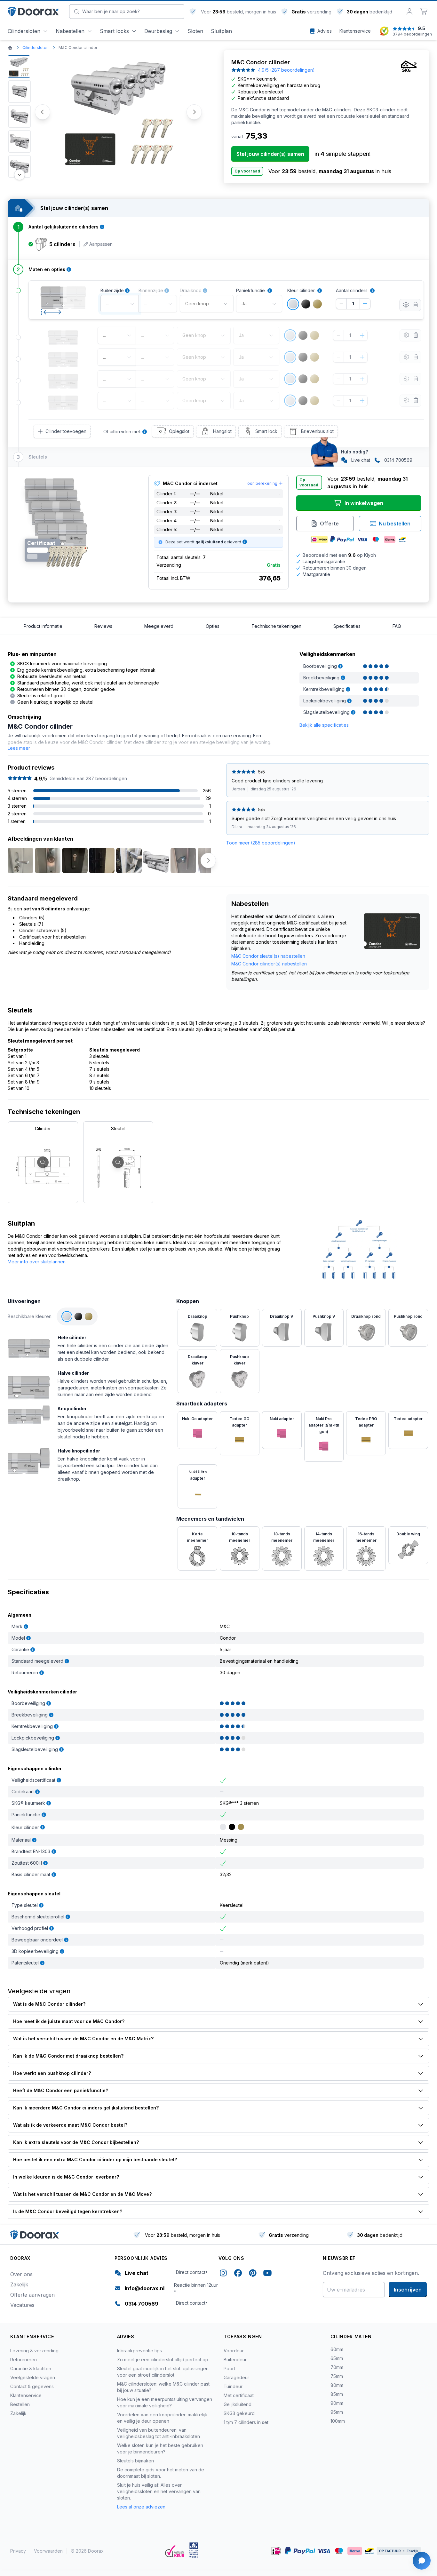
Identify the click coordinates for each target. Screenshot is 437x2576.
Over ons (21, 2274)
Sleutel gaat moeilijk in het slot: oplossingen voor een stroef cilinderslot (163, 2372)
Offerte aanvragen (32, 2295)
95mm (337, 2412)
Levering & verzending (34, 2351)
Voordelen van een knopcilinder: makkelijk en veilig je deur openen (162, 2418)
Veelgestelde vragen (33, 2377)
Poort (229, 2368)
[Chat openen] (422, 2561)
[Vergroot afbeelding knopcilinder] (29, 1414)
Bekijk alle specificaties (324, 725)
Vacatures (22, 2305)
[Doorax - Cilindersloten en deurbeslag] (33, 12)
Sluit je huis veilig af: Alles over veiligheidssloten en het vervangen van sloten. (159, 2491)
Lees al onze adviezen (141, 2507)
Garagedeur (236, 2377)
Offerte (329, 524)
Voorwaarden (48, 2551)
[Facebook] (238, 2274)
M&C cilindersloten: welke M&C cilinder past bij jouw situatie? (163, 2387)
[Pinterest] (253, 2274)
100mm (338, 2421)
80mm (337, 2385)
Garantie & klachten (31, 2368)
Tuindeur (233, 2386)
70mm (337, 2367)
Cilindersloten (24, 31)
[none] (309, 291)
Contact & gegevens (32, 2386)
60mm (337, 2349)
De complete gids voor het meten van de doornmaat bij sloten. (161, 2473)
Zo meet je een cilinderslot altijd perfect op (163, 2360)
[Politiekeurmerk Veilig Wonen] (194, 2550)
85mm (337, 2394)
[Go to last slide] (43, 112)
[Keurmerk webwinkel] (175, 2551)
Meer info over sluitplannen (37, 1262)
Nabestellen (70, 31)
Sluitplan (221, 31)
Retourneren (24, 2360)
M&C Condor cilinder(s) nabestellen (269, 964)
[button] (19, 67)
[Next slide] (194, 112)
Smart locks (114, 31)
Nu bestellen (395, 524)
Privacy (18, 2551)
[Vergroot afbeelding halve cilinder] (29, 1384)
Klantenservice (26, 2395)
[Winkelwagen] (424, 12)
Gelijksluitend (238, 2404)
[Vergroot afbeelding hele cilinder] (29, 1346)
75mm (337, 2376)
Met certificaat (239, 2395)
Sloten (195, 31)
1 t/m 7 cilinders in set (246, 2422)
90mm (337, 2403)
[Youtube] (267, 2274)
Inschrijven (408, 2290)
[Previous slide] (10, 860)
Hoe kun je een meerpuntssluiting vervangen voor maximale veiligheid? (165, 2402)
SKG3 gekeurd (239, 2413)
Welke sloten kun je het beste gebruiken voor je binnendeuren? (160, 2448)
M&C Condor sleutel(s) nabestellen (268, 956)
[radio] (293, 304)
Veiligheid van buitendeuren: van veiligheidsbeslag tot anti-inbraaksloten (159, 2433)
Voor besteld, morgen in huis (238, 12)
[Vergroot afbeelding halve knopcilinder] (29, 1460)
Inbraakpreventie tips (139, 2351)
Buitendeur (235, 2360)
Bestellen (20, 2404)
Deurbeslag (158, 31)
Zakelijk (19, 2284)
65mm (337, 2358)
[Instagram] (223, 2274)
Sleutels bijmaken (135, 2461)
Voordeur (234, 2351)
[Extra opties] (406, 305)
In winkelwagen (364, 503)
